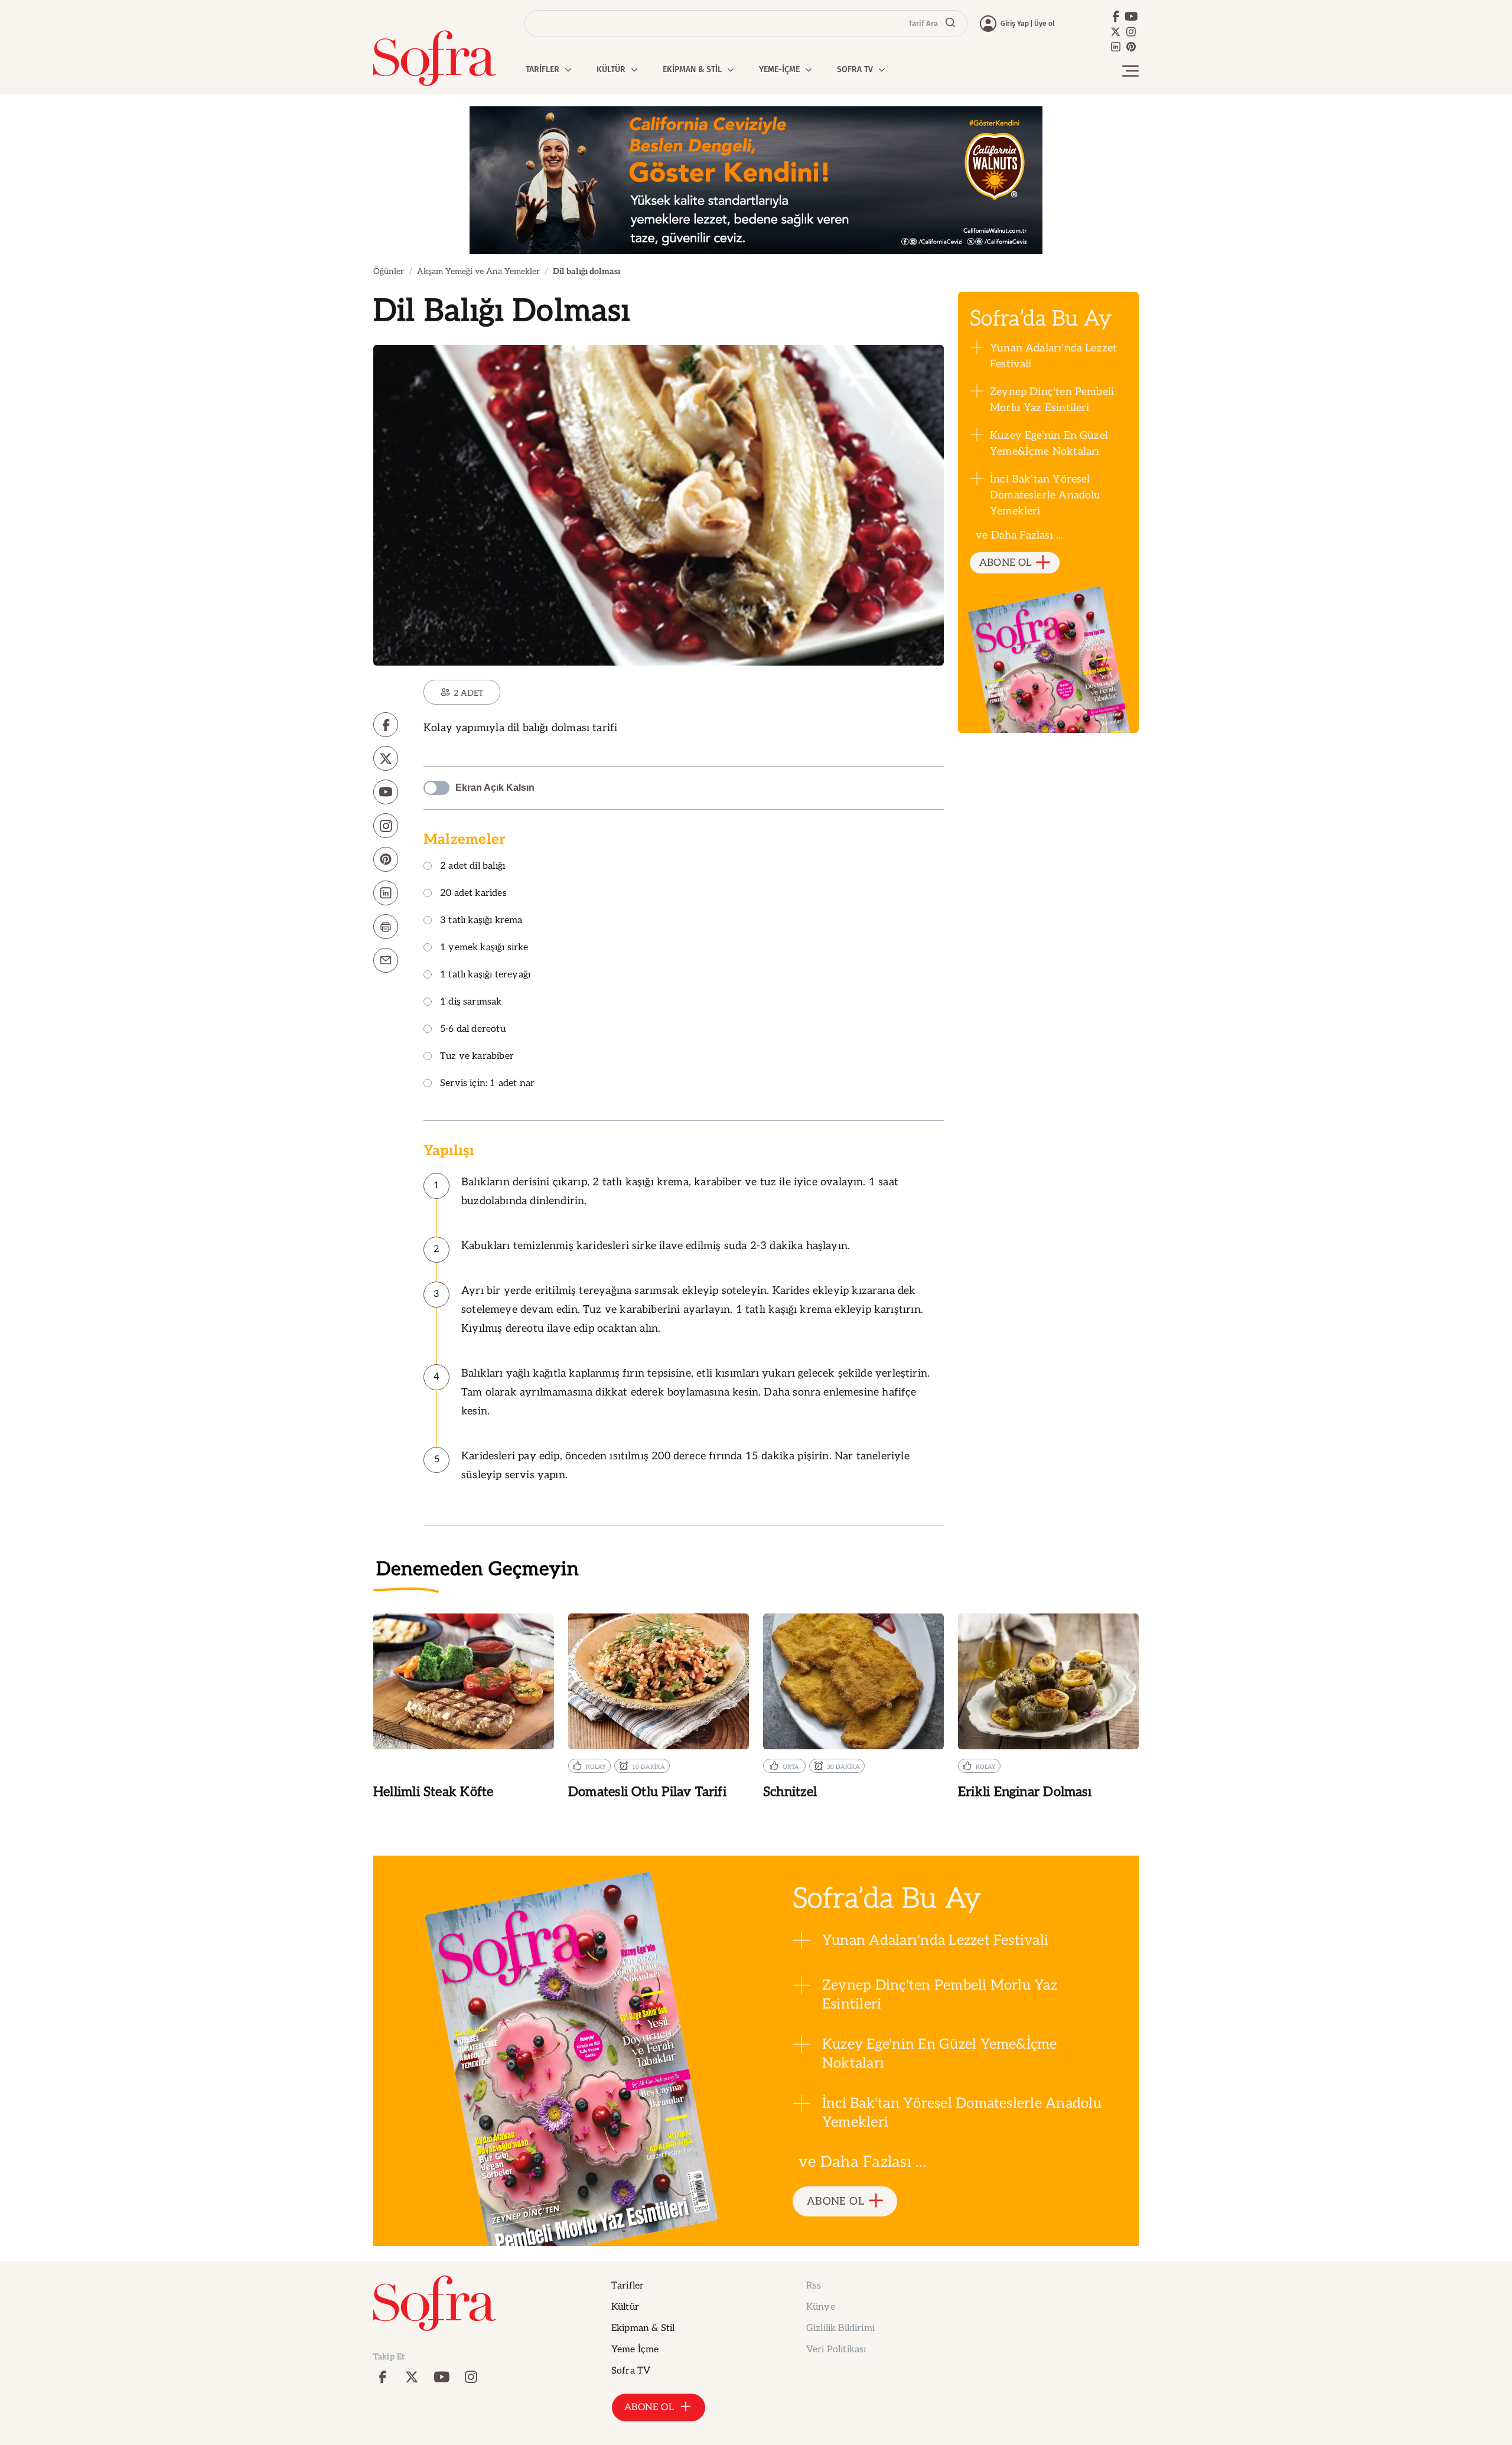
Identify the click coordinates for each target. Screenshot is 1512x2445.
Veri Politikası (836, 2350)
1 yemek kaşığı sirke (484, 948)
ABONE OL (1006, 563)
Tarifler (628, 2286)
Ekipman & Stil (643, 2328)
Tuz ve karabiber (477, 1057)
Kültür (625, 2307)
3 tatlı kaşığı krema (481, 921)
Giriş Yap (1015, 24)
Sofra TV (631, 2371)
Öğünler (389, 271)
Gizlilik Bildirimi (840, 2328)
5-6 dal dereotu (473, 1030)
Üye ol (1045, 24)
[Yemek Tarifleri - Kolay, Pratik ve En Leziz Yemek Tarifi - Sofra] (435, 58)
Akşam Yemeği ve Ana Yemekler (478, 271)
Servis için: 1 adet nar (487, 1084)
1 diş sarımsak (471, 1003)
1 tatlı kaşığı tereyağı (485, 975)
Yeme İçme (635, 2350)
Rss (814, 2286)
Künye (821, 2307)
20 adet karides (473, 894)
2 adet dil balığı (472, 867)
